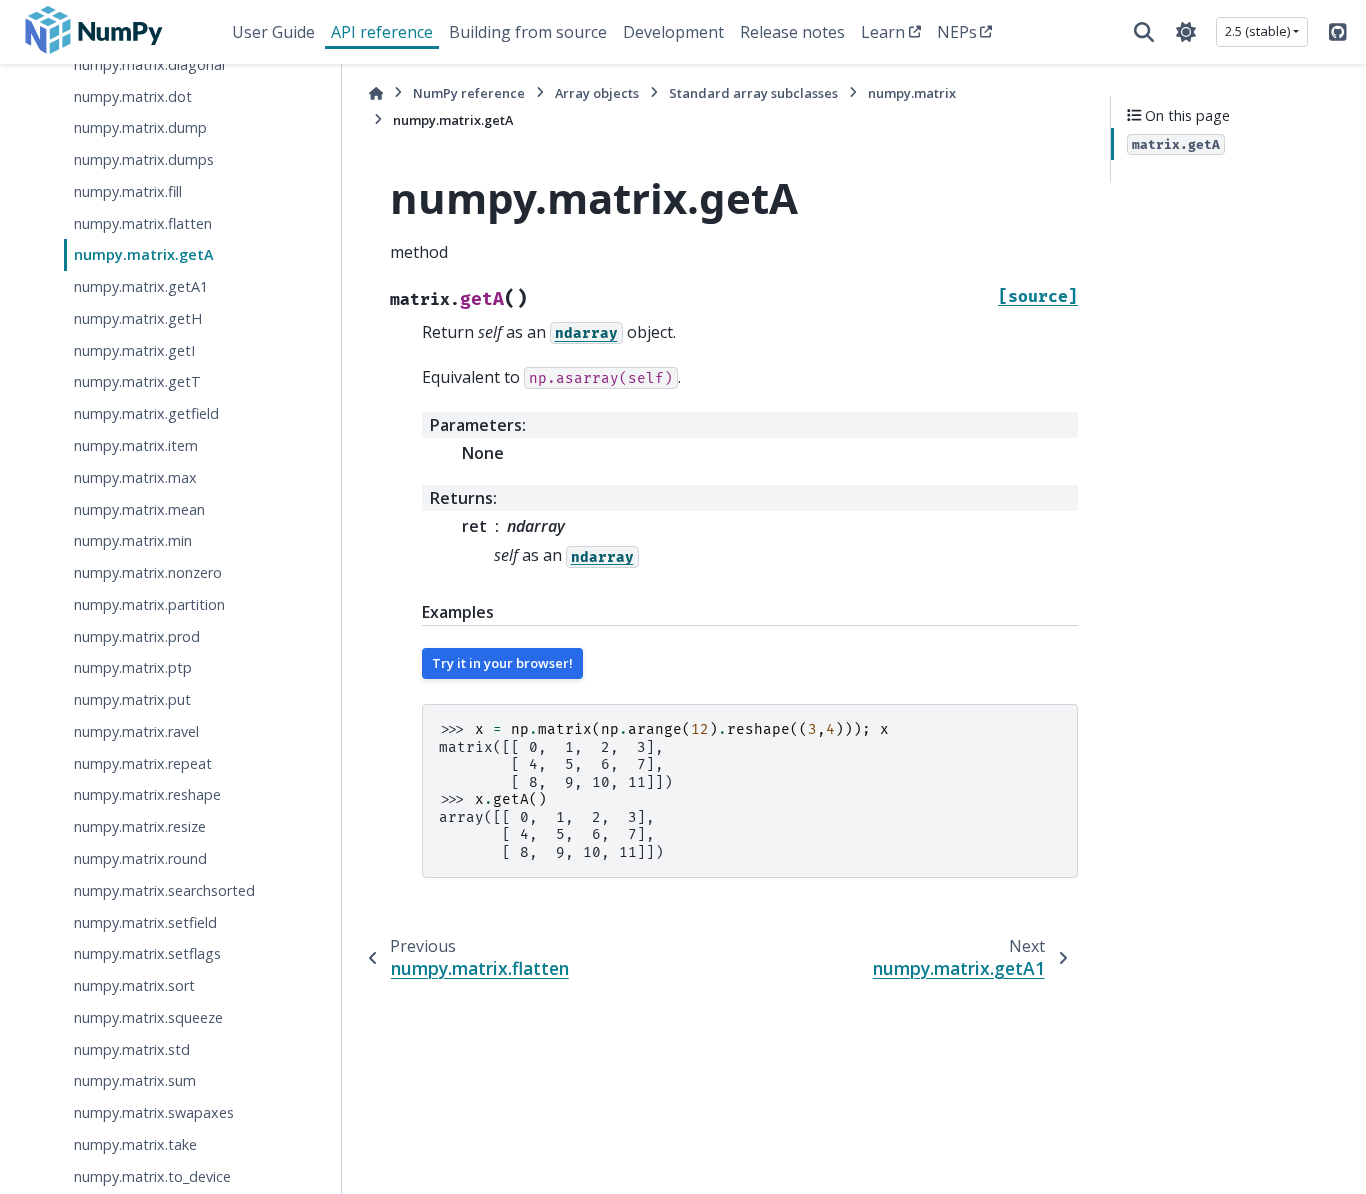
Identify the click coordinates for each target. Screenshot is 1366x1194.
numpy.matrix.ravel (136, 731)
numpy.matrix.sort (134, 985)
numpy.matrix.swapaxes (154, 1112)
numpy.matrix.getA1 (141, 286)
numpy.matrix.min (133, 541)
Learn (883, 32)
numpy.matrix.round (140, 858)
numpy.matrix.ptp (133, 668)
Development (673, 32)
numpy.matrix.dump (140, 128)
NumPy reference (469, 93)
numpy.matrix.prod (137, 636)
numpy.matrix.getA (144, 255)
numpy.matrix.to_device (152, 1176)
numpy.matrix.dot (133, 96)
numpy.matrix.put (132, 699)
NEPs (957, 32)
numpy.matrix (912, 93)
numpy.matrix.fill (128, 191)
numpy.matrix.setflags (147, 954)
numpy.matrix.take (135, 1144)
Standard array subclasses (753, 93)
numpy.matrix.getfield (146, 414)
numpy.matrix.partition (149, 604)
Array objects (597, 93)
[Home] (376, 93)
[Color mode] (1186, 32)
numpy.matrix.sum (135, 1081)
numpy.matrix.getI (134, 350)
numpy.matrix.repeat (143, 763)
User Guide (273, 32)
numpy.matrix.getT (137, 382)
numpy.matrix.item (136, 445)
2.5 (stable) (1257, 31)
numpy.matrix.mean (139, 509)
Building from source (528, 32)
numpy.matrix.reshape (147, 795)
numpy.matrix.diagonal (149, 64)
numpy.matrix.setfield (145, 922)
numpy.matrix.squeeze (148, 1017)
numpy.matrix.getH (138, 318)
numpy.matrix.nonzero (148, 572)
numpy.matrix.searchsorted (164, 890)
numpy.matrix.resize (140, 826)
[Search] (1144, 32)
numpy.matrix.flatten (143, 223)
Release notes (792, 32)
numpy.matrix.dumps (144, 159)
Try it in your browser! (502, 663)
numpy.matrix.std (132, 1049)
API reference (382, 32)
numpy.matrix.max (135, 477)
